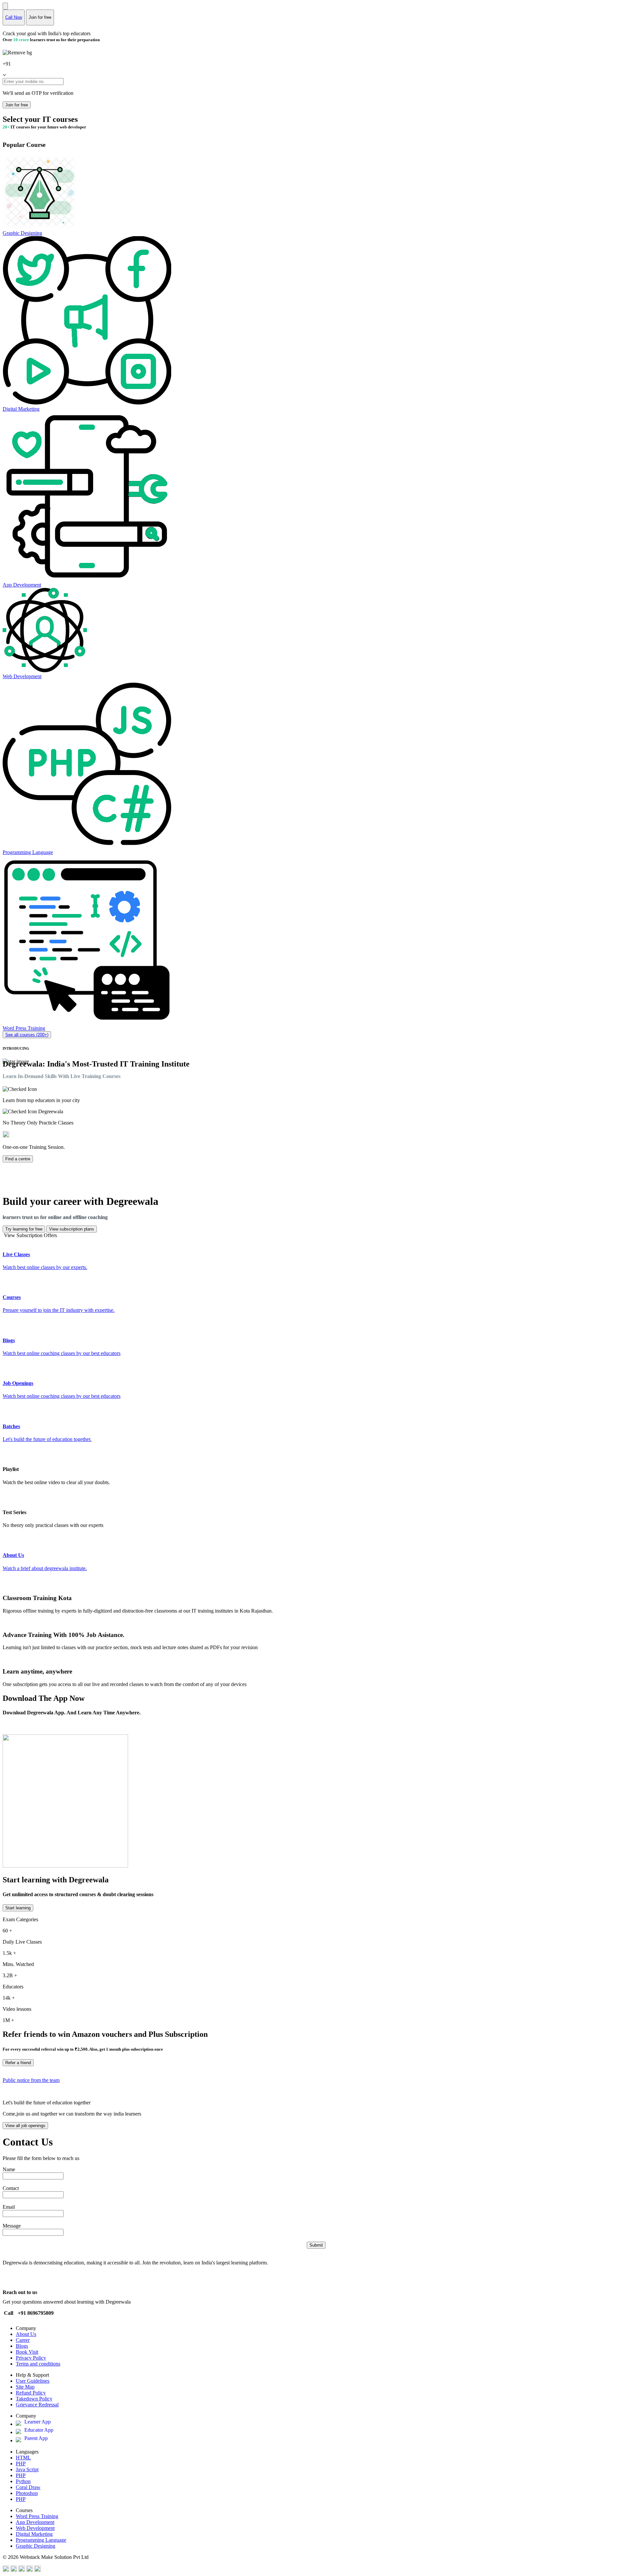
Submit (316, 2245)
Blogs (22, 2346)
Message (12, 2226)
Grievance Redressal (37, 2405)
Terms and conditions (38, 2364)
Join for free (17, 105)
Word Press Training (37, 2516)
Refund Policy (31, 2393)
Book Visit (27, 2352)
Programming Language (41, 2540)
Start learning (18, 1908)
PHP (21, 2464)
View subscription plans (72, 1229)
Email (9, 2207)
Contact (11, 2188)
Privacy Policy (31, 2358)
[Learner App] (20, 2424)
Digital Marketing (34, 2534)
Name (9, 2169)
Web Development (35, 2528)
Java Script (27, 2469)
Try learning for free (24, 1229)
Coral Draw (28, 2487)
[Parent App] (20, 2440)
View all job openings (25, 2126)
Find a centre (18, 1159)
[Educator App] (20, 2432)
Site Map (25, 2387)
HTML (23, 2458)
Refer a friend (18, 2063)
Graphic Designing (36, 2546)
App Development (35, 2522)
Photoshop (27, 2493)
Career (23, 2340)
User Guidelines (33, 2381)
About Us (26, 2334)
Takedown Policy (34, 2399)
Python (23, 2481)
